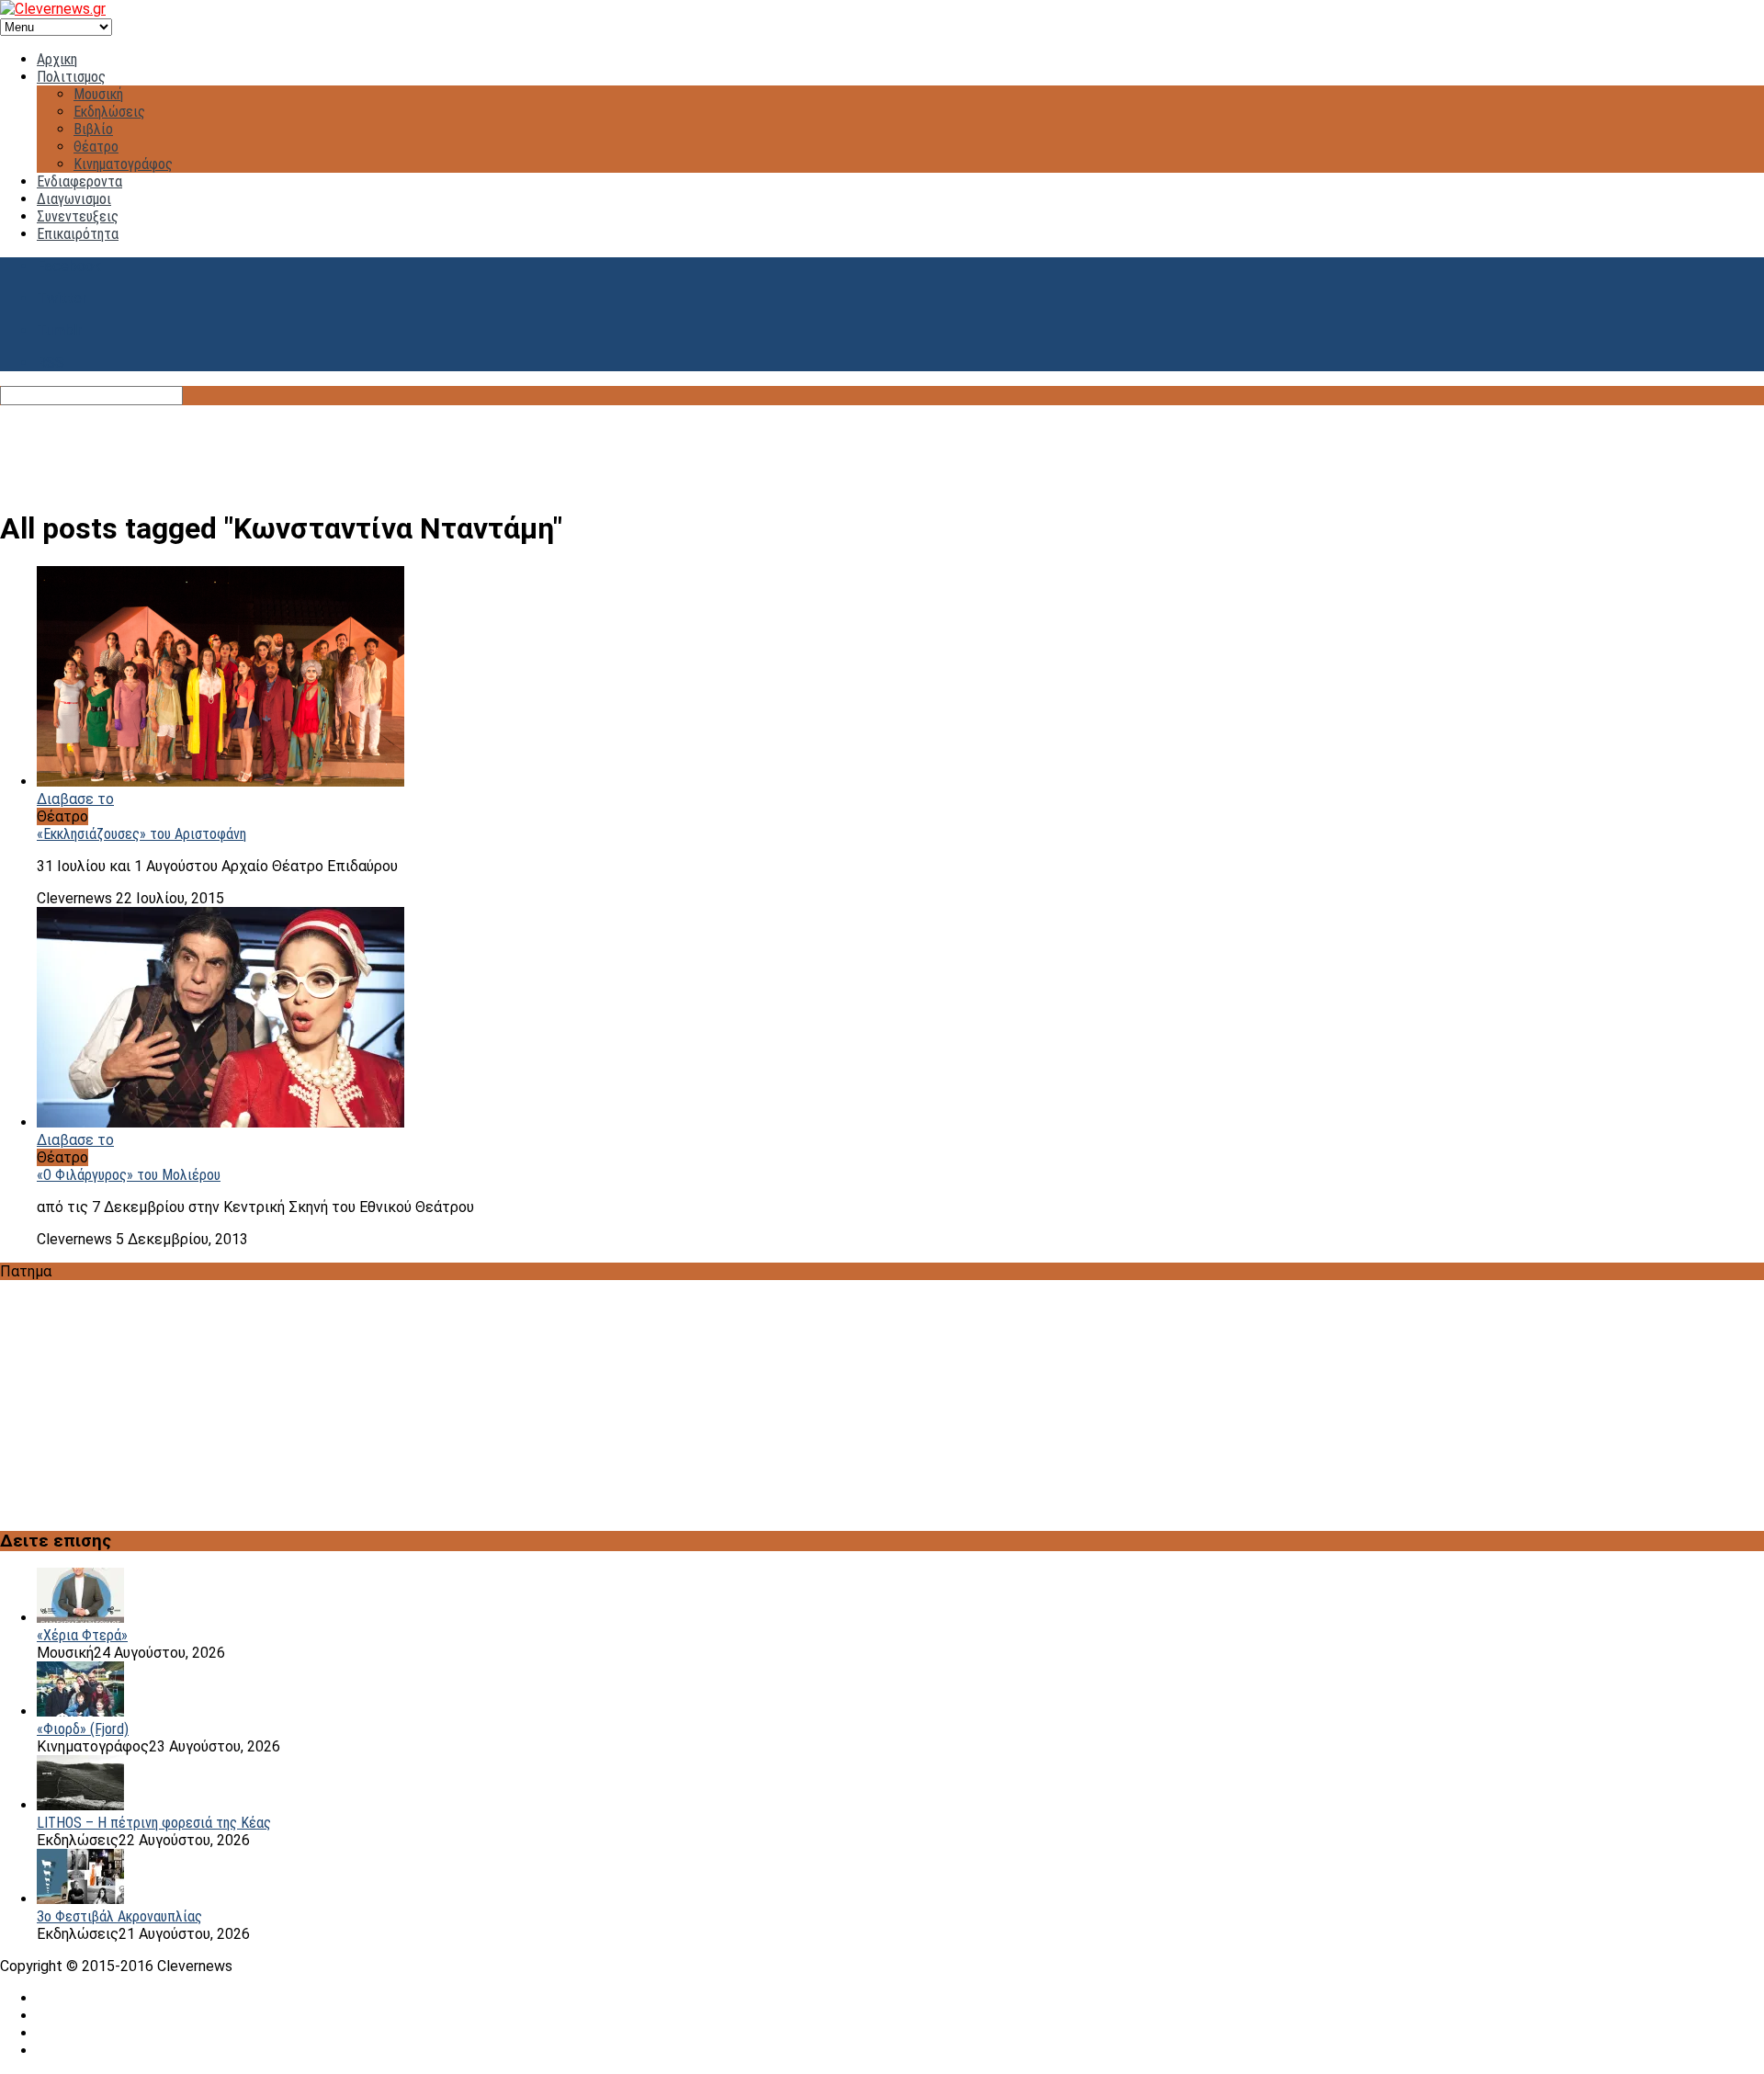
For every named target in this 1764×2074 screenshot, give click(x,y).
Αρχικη (57, 59)
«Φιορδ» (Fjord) (83, 1729)
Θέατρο (96, 147)
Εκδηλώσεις (109, 112)
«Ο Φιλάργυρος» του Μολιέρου (129, 1175)
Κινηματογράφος (123, 164)
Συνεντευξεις (78, 216)
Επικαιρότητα (78, 234)
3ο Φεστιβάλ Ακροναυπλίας (119, 1916)
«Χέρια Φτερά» (82, 1635)
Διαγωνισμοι (74, 199)
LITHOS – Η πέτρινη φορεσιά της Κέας (154, 1823)
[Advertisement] (882, 447)
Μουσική (98, 94)
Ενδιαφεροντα (79, 181)
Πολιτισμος (71, 77)
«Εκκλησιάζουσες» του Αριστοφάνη (141, 834)
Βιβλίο (93, 129)
